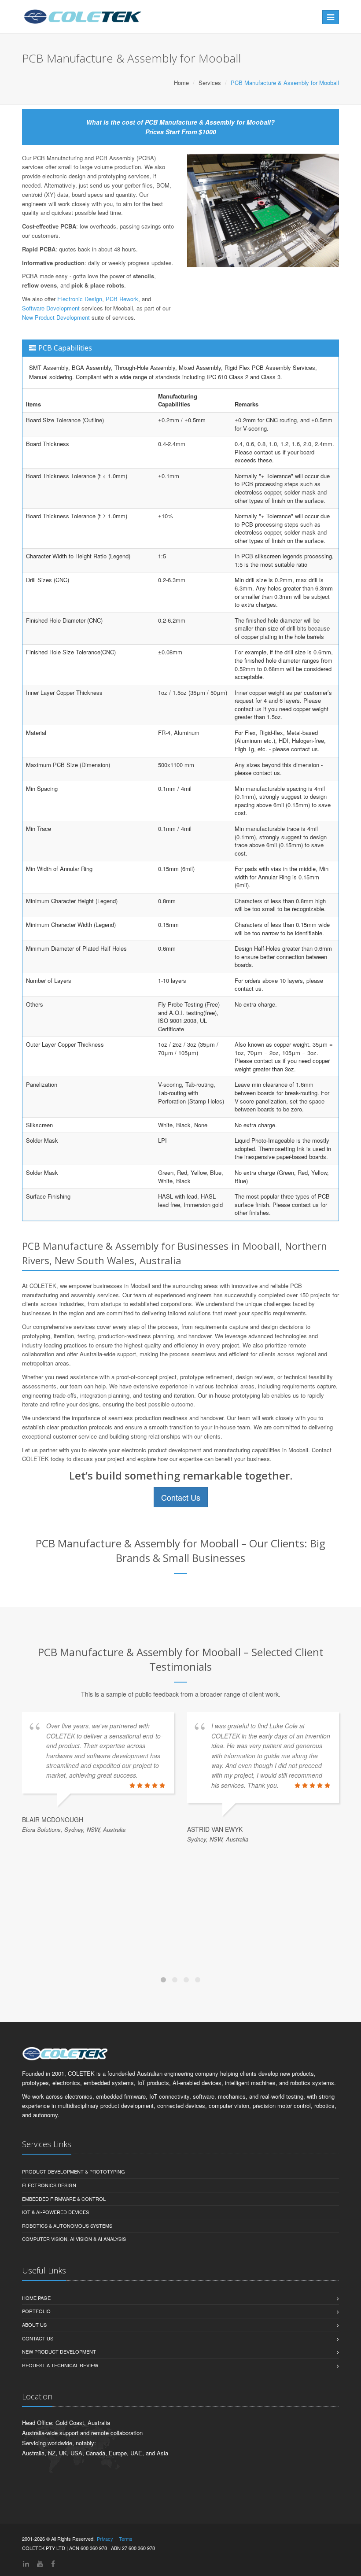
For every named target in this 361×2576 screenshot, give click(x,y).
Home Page (36, 2298)
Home (181, 83)
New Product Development (56, 317)
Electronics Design (49, 2185)
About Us (34, 2325)
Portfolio (36, 2311)
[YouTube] (40, 2563)
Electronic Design (80, 299)
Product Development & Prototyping (74, 2171)
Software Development (51, 308)
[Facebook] (53, 2563)
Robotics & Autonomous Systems (67, 2225)
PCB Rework (122, 299)
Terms (126, 2539)
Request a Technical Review (60, 2365)
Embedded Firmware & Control (64, 2199)
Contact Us (181, 1497)
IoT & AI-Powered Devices (55, 2212)
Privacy (105, 2539)
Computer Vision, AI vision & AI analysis (74, 2239)
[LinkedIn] (26, 2563)
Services (210, 83)
